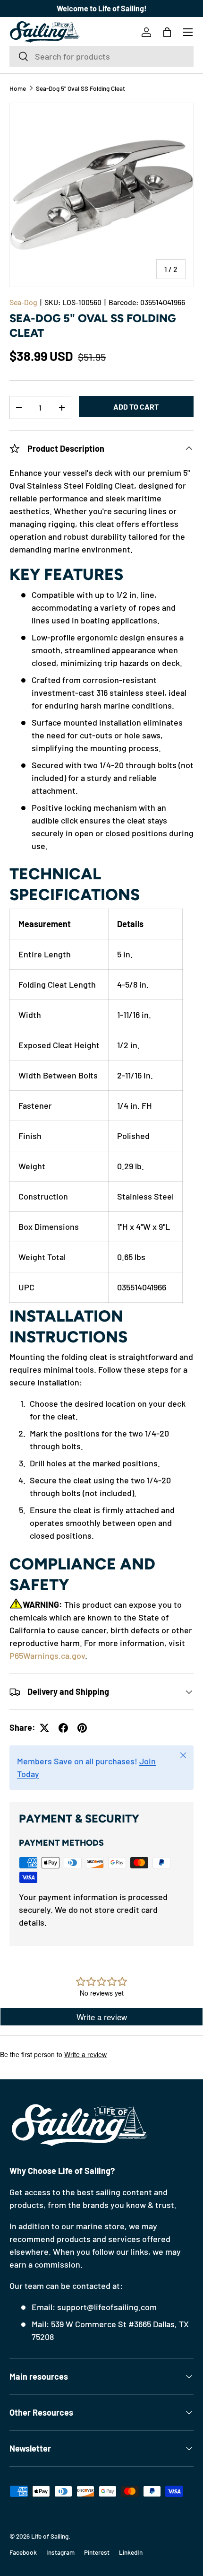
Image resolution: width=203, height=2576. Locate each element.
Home (18, 88)
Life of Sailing (50, 2536)
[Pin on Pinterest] (82, 1728)
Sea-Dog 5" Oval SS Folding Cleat (80, 88)
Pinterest (97, 2552)
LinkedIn (131, 2552)
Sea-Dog (23, 302)
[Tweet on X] (44, 1728)
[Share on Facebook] (63, 1728)
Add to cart (136, 407)
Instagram (60, 2552)
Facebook (23, 2552)
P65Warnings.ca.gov (47, 1656)
